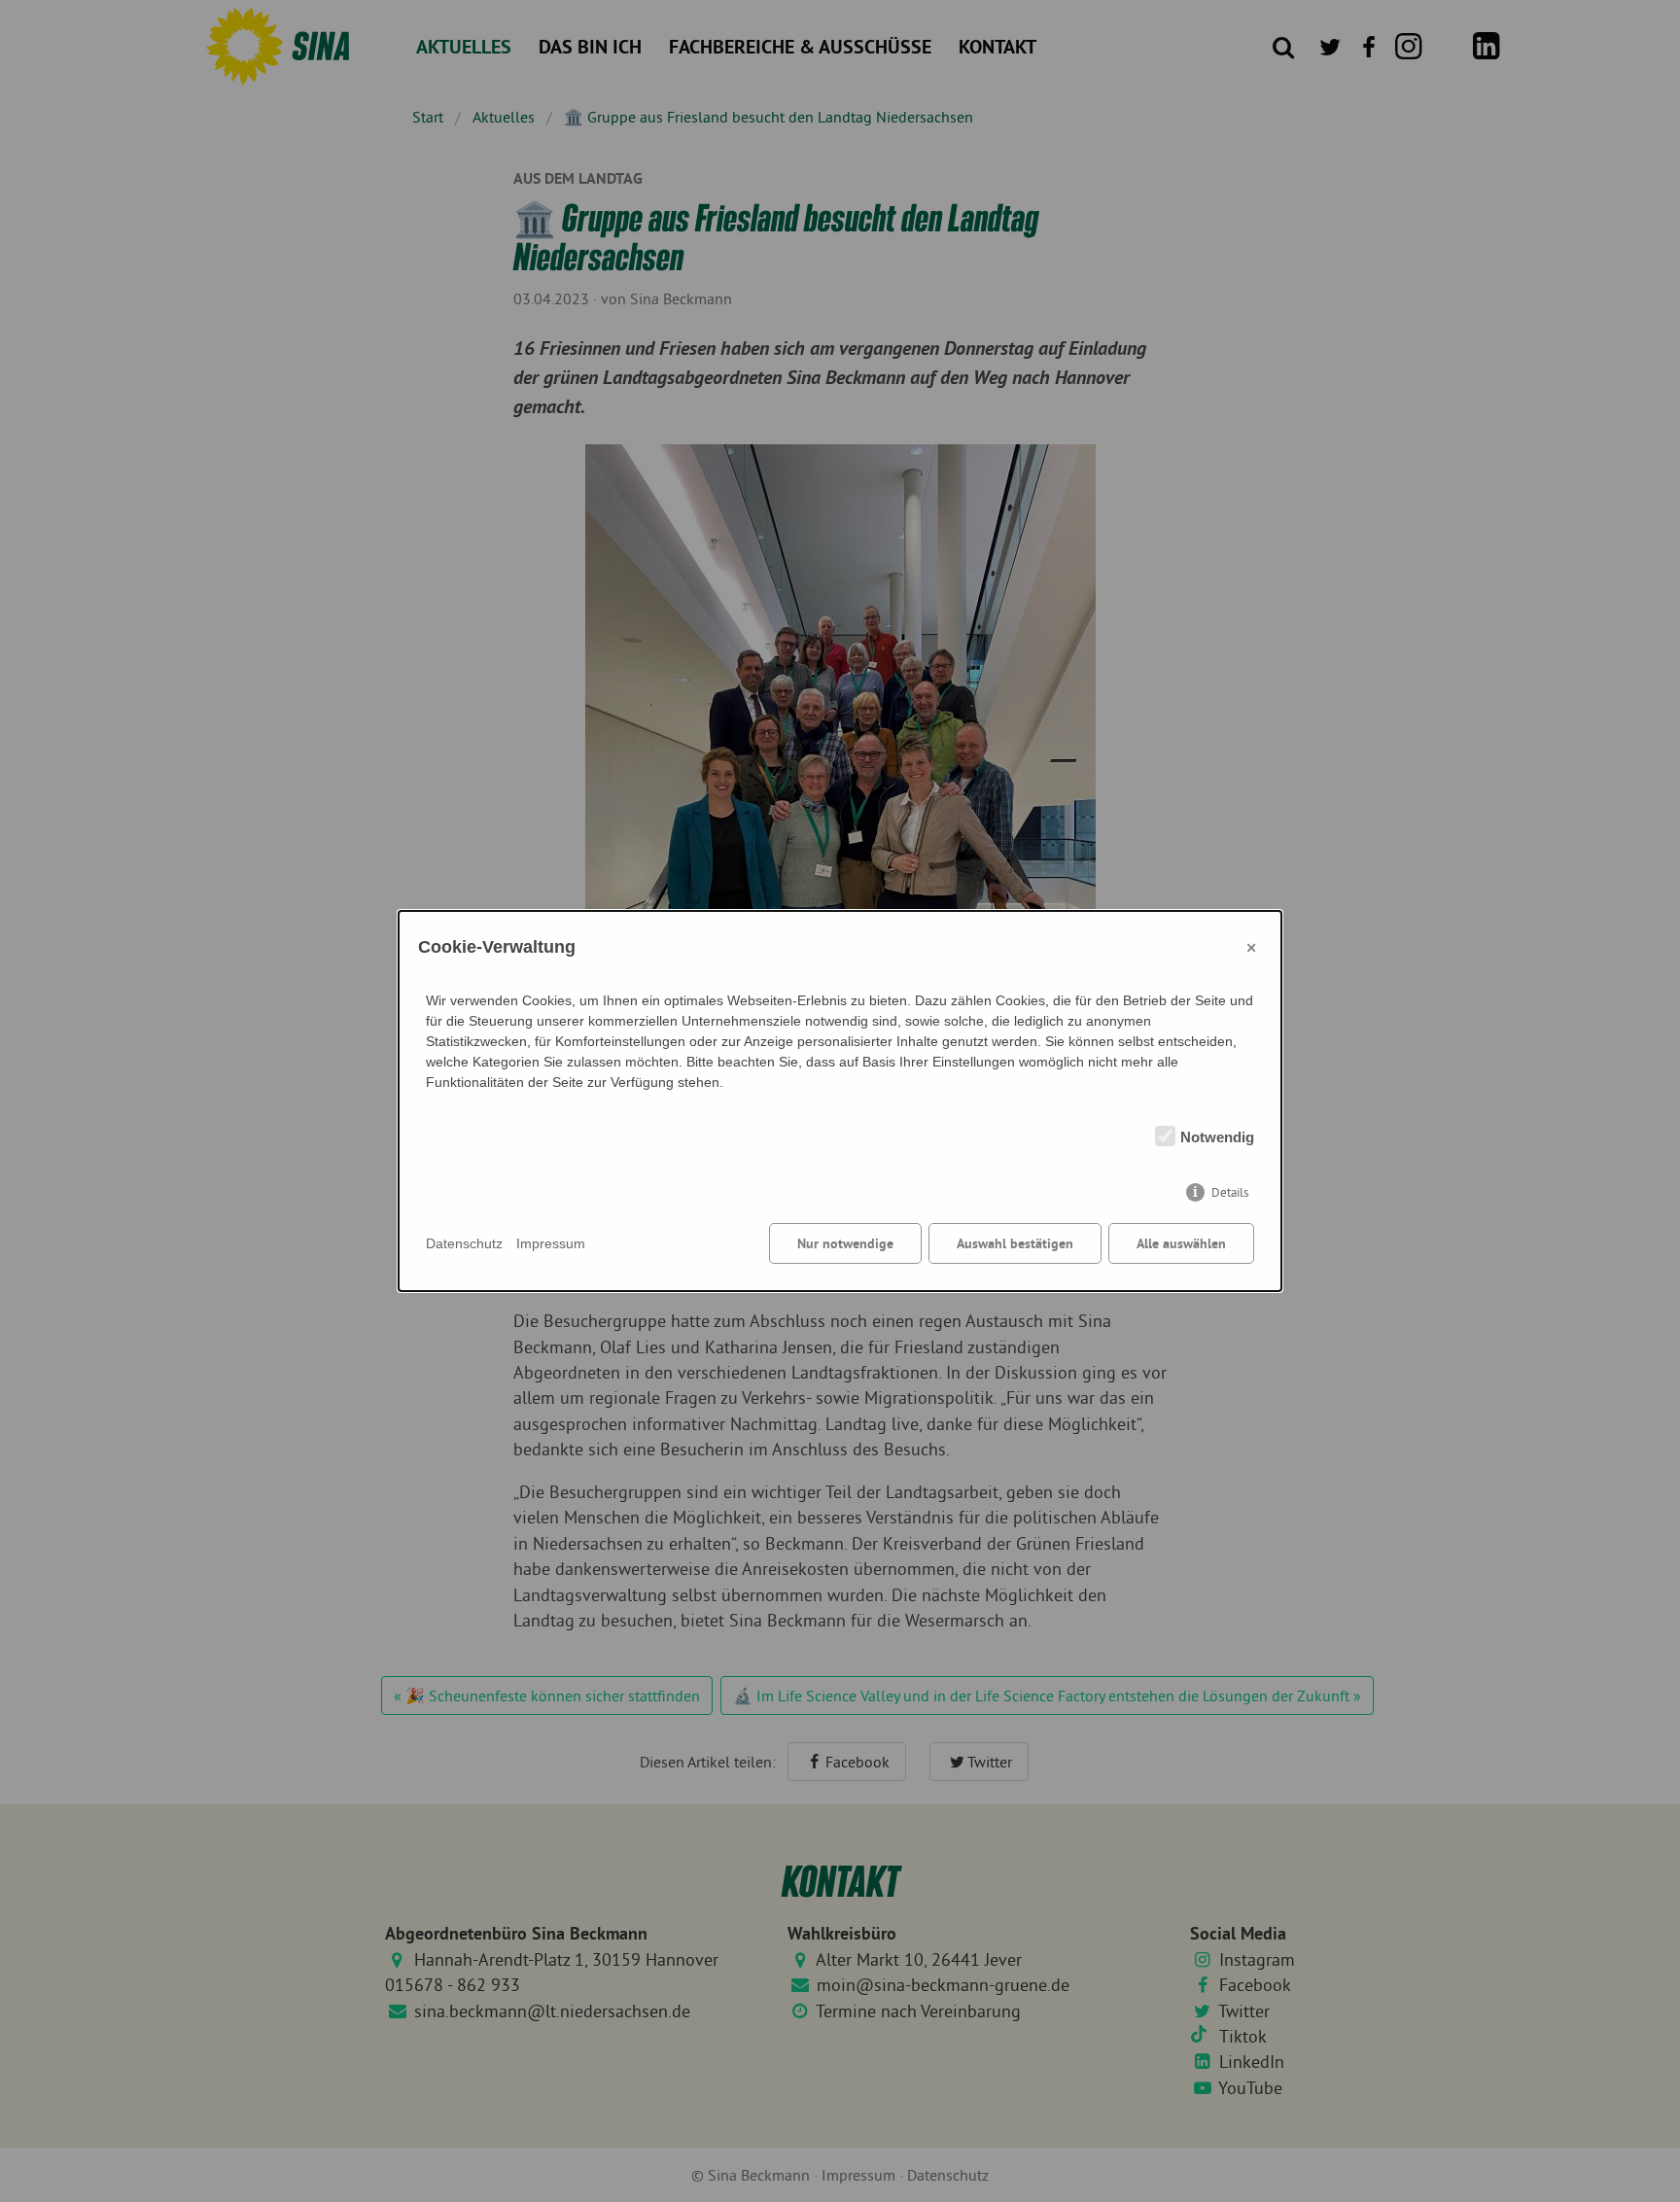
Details (1230, 1192)
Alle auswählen (1181, 1243)
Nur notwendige (845, 1243)
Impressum (551, 1243)
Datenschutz (464, 1243)
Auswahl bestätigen (1015, 1243)
